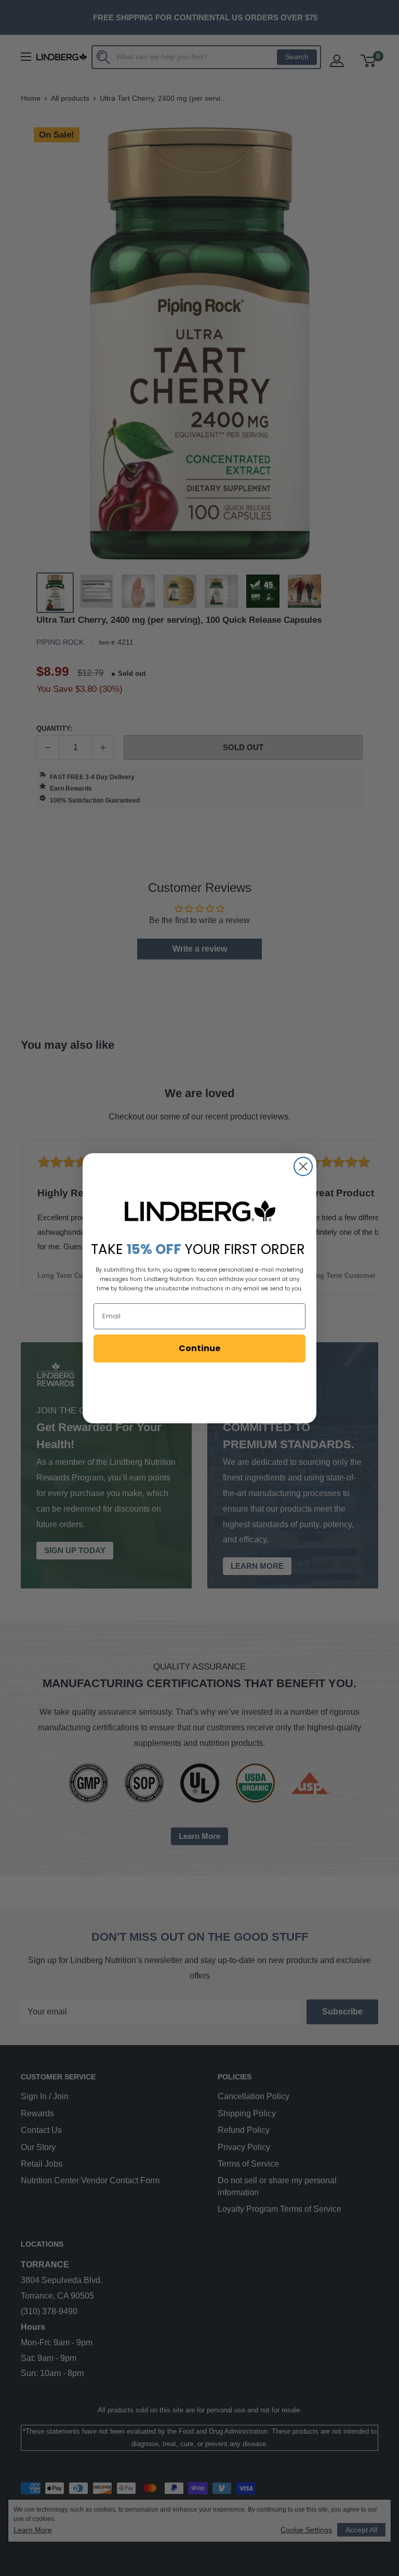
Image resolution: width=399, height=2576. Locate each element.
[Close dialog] (303, 1166)
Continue (199, 1348)
